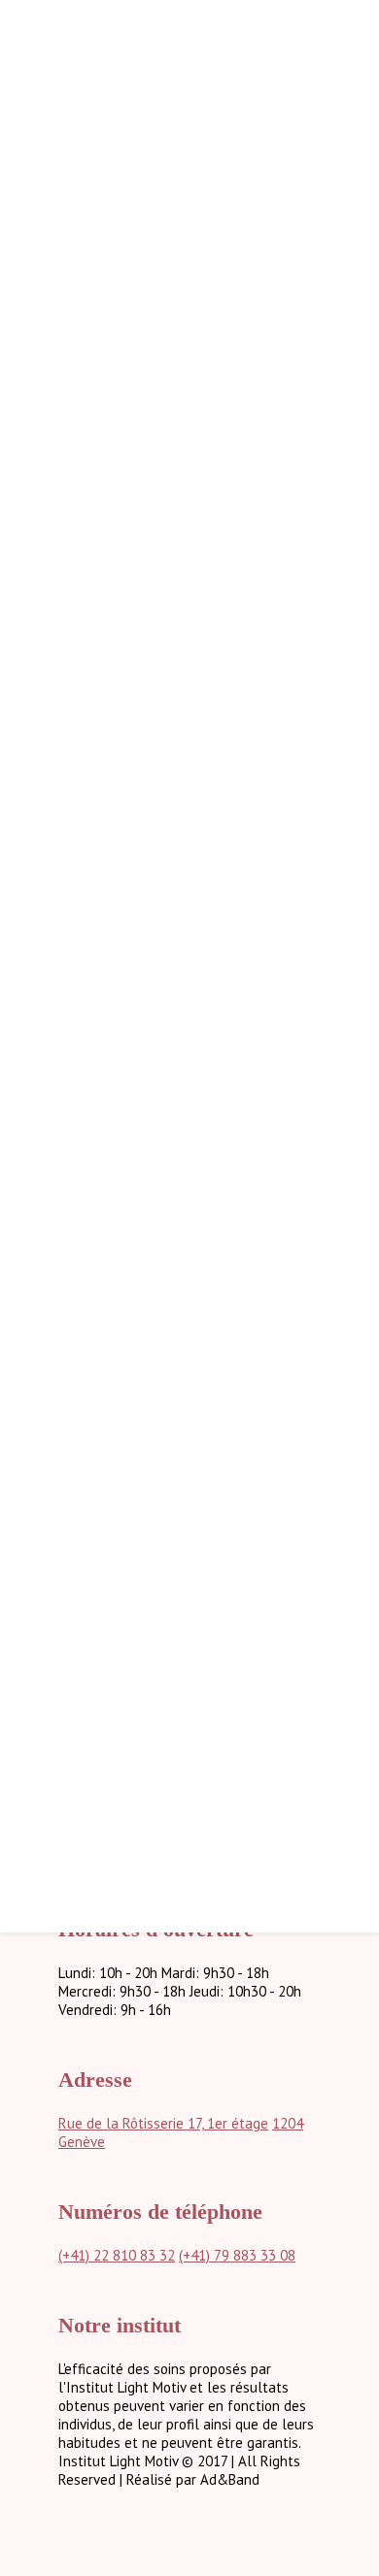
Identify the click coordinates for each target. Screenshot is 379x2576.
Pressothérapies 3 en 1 (258, 1629)
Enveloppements (277, 1721)
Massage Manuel (276, 1740)
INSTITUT (267, 1796)
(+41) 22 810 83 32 (117, 2255)
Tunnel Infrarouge (272, 1777)
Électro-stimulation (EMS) (249, 1703)
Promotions (262, 1833)
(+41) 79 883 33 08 (237, 2255)
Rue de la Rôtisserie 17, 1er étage (163, 2123)
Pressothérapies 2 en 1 (258, 1611)
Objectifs (301, 1555)
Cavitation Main (281, 1684)
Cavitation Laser (279, 1666)
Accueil (277, 1517)
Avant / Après (287, 1815)
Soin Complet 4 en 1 (267, 1648)
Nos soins (269, 1536)
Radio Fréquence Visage (255, 1592)
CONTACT (267, 1853)
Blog (285, 1872)
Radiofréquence (280, 1758)
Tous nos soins (283, 1574)
